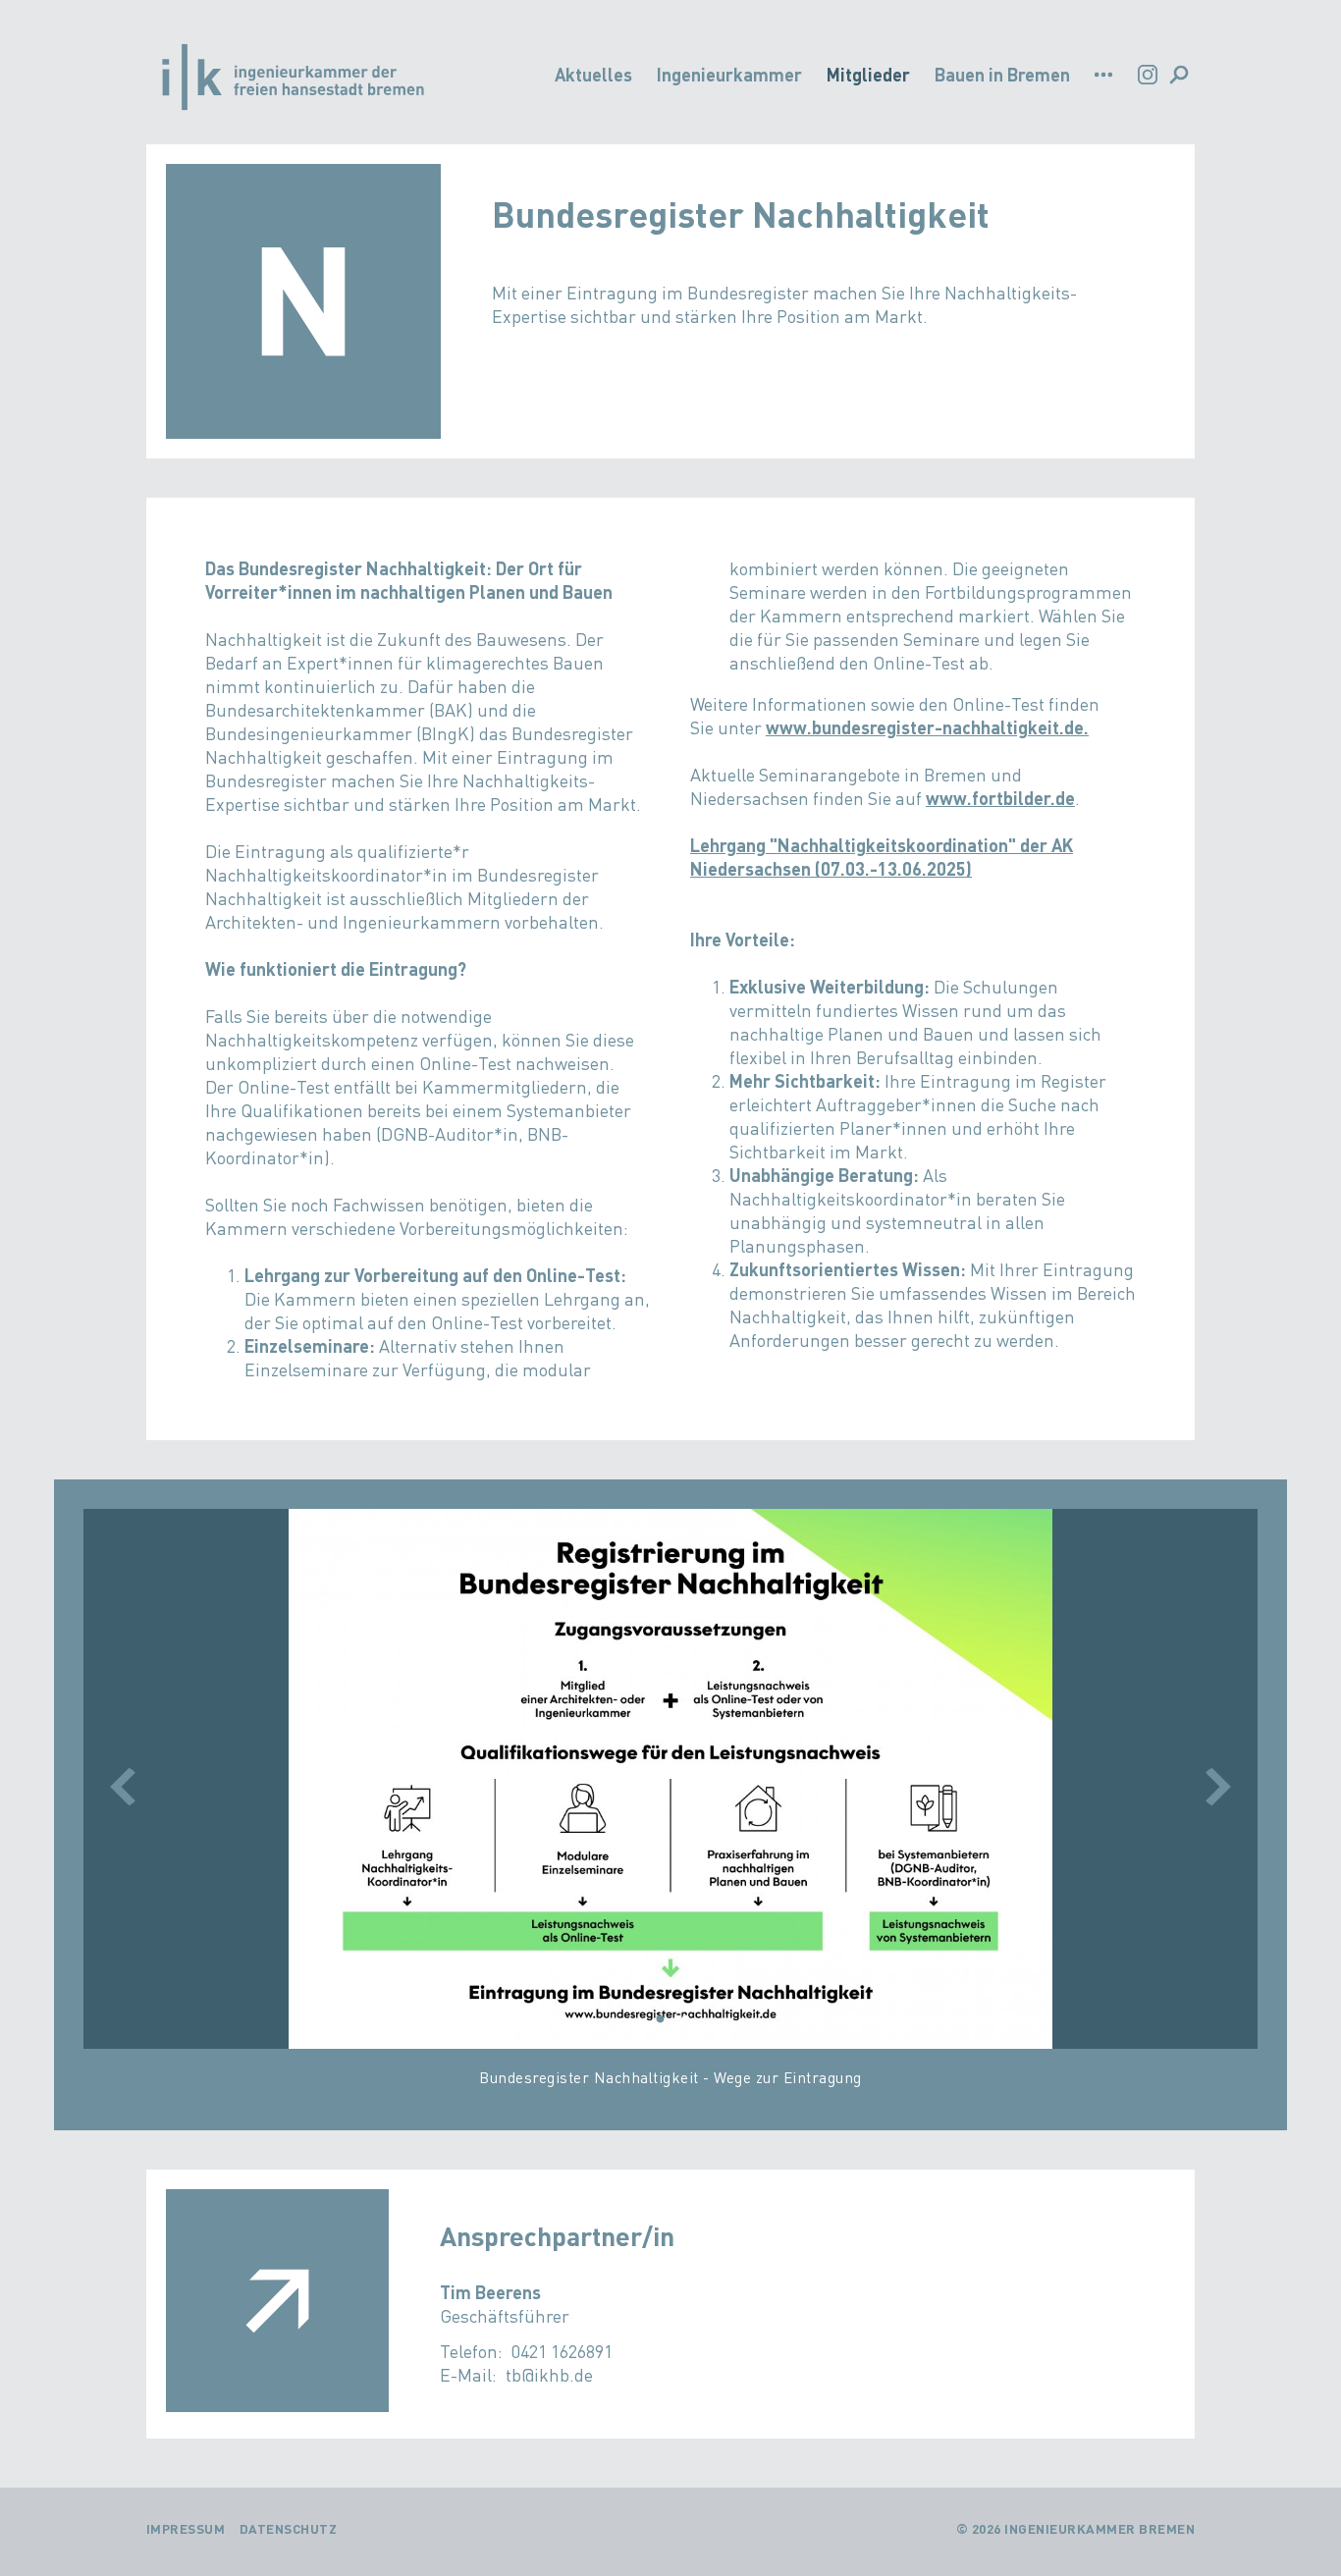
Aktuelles (593, 74)
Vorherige (123, 1787)
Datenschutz (289, 2528)
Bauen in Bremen (1002, 74)
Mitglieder (868, 74)
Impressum (186, 2528)
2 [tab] (685, 2019)
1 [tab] (660, 2019)
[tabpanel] (671, 1807)
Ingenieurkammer (729, 74)
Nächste (1218, 1787)
